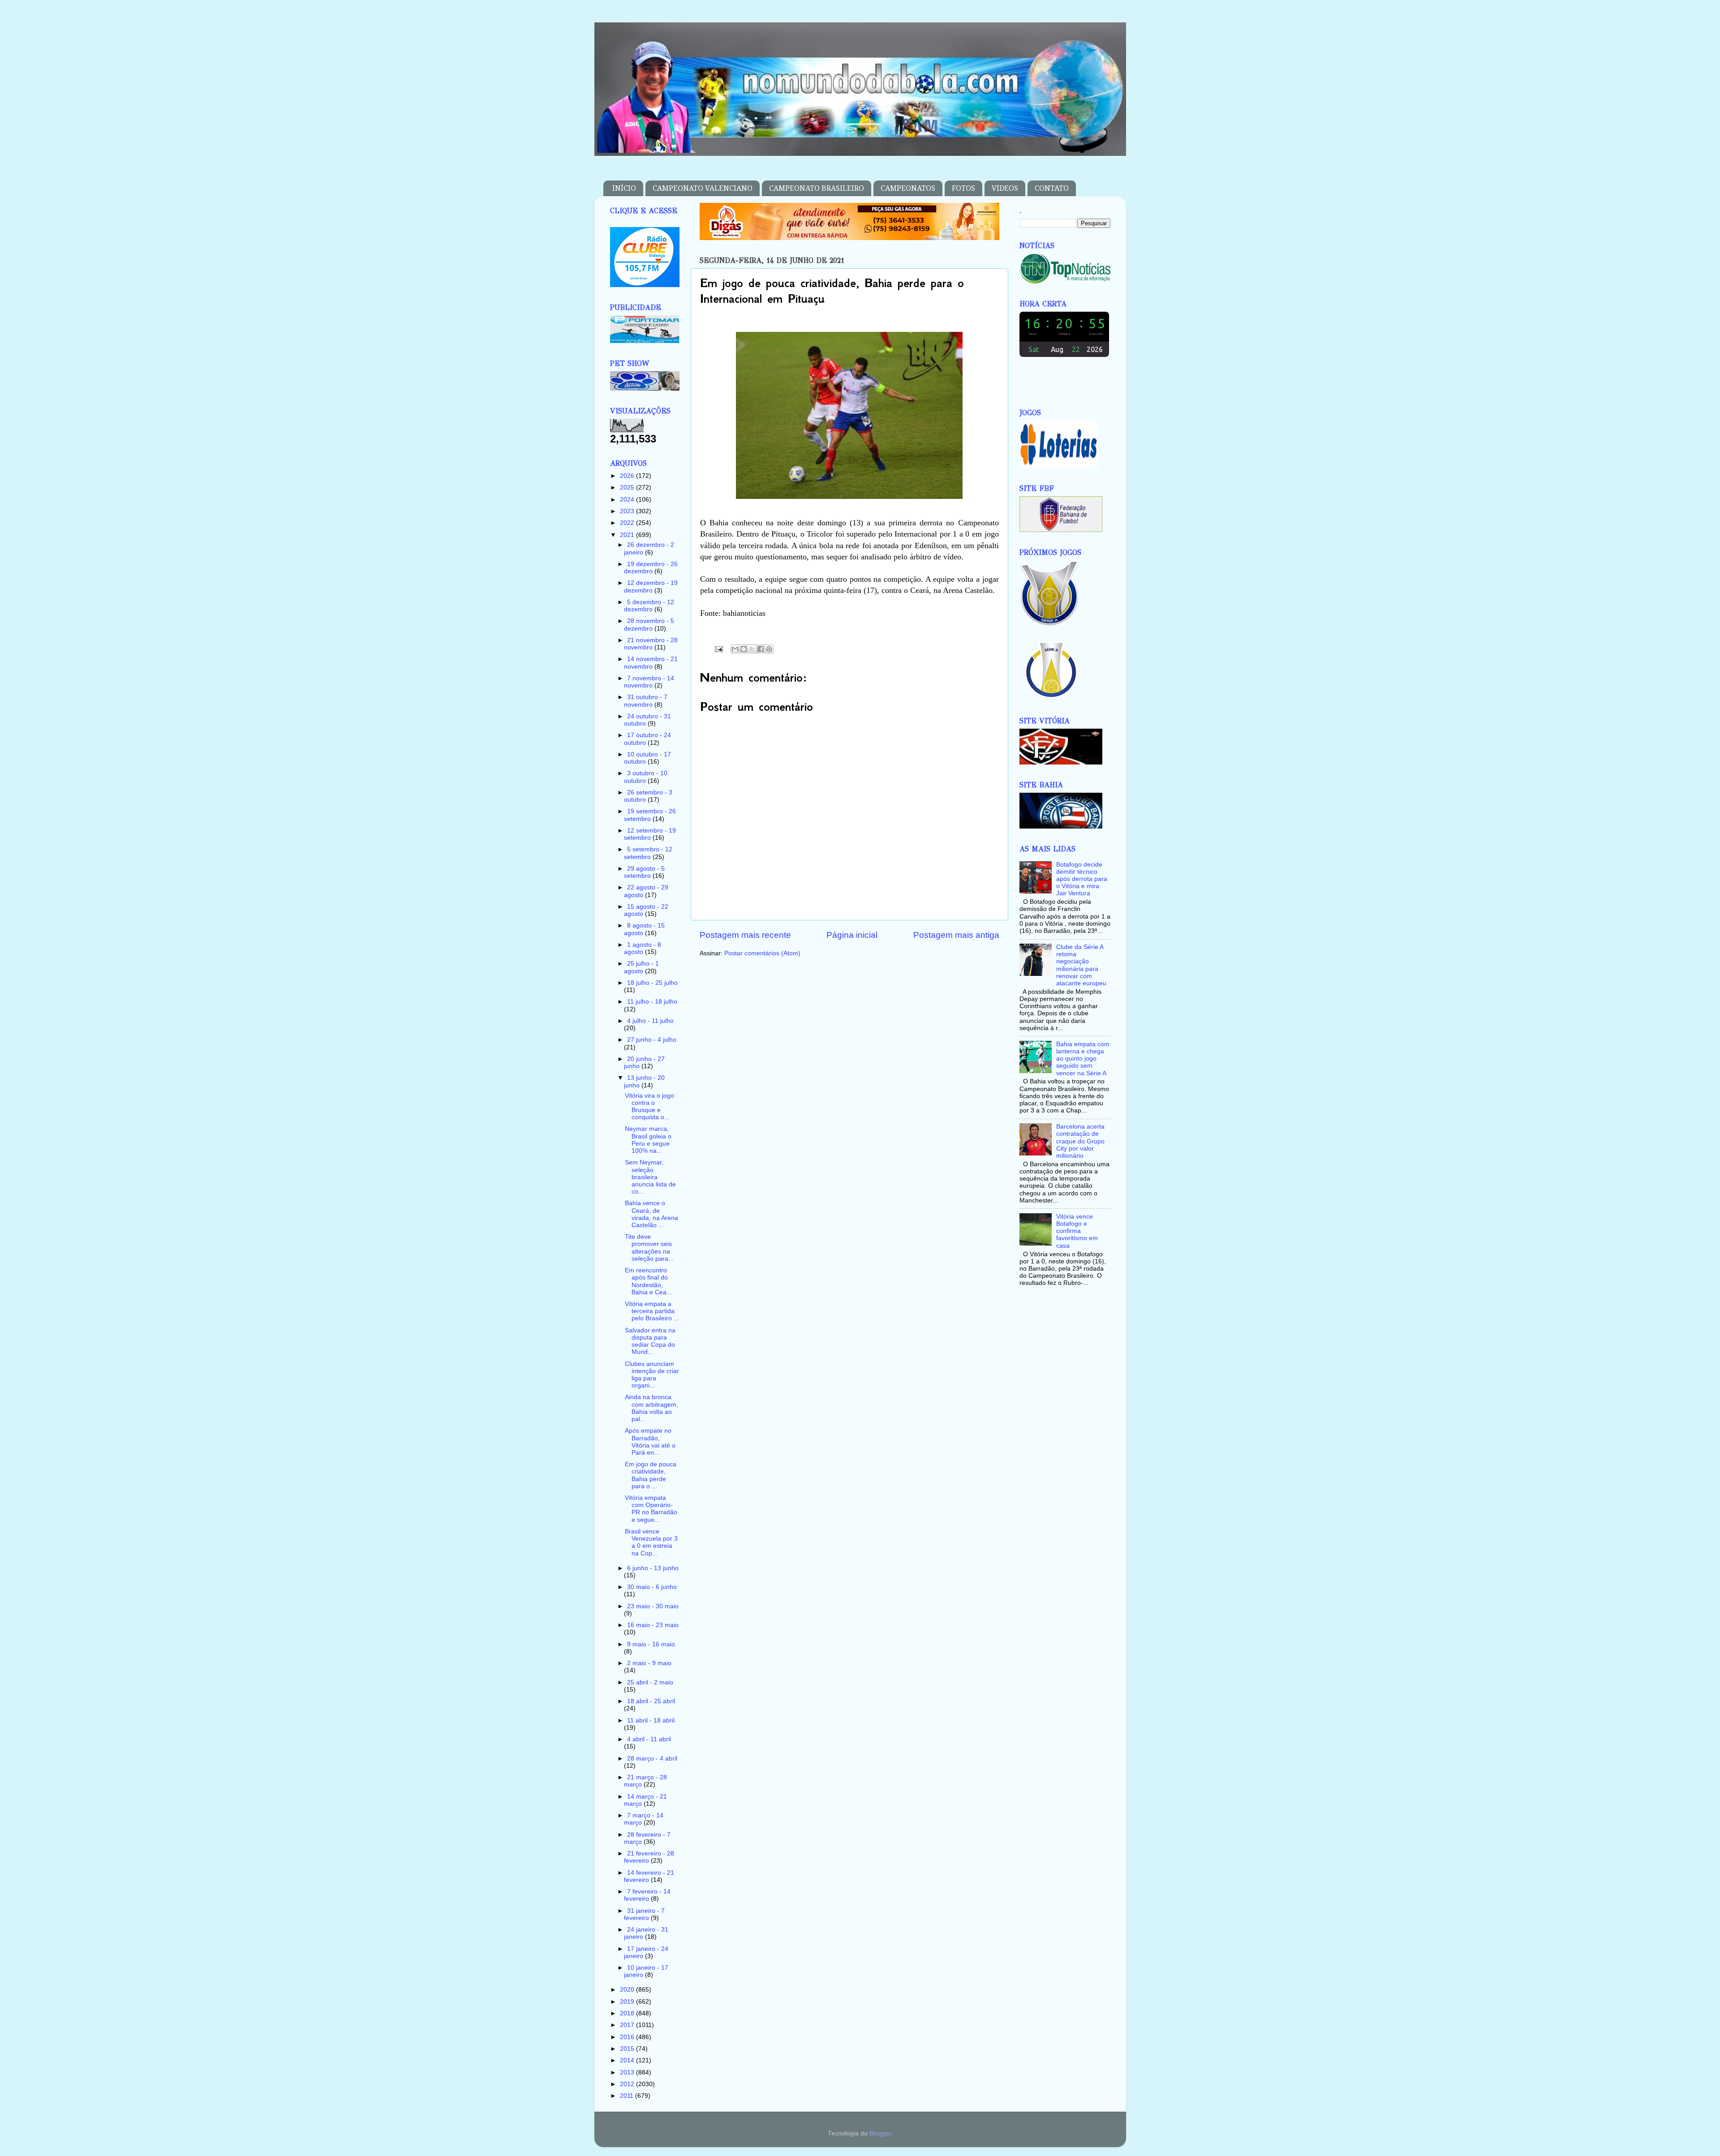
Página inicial (852, 935)
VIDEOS (1005, 188)
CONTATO (1052, 188)
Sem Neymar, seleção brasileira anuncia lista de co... (650, 1177)
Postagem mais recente (745, 935)
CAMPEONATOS (908, 188)
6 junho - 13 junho (653, 1568)
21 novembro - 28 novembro (651, 644)
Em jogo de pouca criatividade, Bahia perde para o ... (651, 1475)
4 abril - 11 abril (649, 1739)
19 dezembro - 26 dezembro (651, 568)
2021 (628, 535)
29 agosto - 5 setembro (644, 872)
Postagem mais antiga (956, 935)
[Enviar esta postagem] (719, 649)
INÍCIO (624, 188)
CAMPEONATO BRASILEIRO (817, 188)
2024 (628, 500)
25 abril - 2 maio (650, 1682)
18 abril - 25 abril (651, 1701)
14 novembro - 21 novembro (651, 663)
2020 (628, 1990)
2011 (628, 2096)
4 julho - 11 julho (650, 1021)
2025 (628, 487)
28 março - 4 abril (652, 1759)
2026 (628, 476)
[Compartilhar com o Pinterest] (769, 649)
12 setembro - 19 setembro (650, 834)
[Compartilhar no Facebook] (761, 649)
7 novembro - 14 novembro (649, 682)
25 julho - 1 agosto (641, 967)
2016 (628, 2037)
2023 (628, 511)
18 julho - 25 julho (652, 983)
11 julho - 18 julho (652, 1002)
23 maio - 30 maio (653, 1606)
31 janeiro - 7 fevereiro (644, 1914)
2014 (628, 2060)
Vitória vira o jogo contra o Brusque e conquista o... (649, 1107)
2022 (628, 523)
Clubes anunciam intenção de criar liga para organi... (652, 1375)
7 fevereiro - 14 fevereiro (647, 1895)
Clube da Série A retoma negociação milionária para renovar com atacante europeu (1081, 965)
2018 (628, 2013)
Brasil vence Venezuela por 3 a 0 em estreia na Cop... (651, 1542)
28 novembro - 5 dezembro (649, 625)
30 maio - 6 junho (652, 1587)
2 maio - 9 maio (649, 1663)
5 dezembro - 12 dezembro (649, 606)
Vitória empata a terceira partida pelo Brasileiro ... (652, 1311)
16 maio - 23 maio (653, 1625)
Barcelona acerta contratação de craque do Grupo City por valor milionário (1080, 1141)
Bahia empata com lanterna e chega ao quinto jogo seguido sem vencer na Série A (1083, 1059)
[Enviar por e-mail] (735, 649)
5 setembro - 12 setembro (648, 853)
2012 (628, 2084)
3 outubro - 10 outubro (646, 777)
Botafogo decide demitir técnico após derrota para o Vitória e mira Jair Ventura (1082, 879)
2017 (628, 2025)
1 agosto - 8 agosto (643, 948)
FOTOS (963, 188)
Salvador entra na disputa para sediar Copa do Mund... (650, 1341)
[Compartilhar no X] (752, 649)
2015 (628, 2049)
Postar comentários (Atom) (762, 953)
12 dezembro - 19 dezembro (651, 586)
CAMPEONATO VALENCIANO (703, 188)
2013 (628, 2072)
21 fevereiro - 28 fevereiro (649, 1857)
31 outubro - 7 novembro (646, 701)
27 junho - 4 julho (652, 1040)
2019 (628, 2002)
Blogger (880, 2133)
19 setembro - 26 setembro (650, 815)
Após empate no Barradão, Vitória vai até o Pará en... (650, 1442)
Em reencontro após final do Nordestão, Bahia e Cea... (648, 1281)
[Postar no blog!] (744, 649)
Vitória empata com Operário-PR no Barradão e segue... (651, 1509)
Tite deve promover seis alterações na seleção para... (649, 1248)
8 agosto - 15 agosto (644, 929)
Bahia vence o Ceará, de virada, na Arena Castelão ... (651, 1214)
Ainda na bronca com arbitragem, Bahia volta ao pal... (651, 1408)
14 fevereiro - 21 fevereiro (649, 1876)
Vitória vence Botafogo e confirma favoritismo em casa (1077, 1231)
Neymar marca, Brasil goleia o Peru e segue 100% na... (648, 1140)
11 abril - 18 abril (651, 1720)
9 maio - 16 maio (651, 1644)
